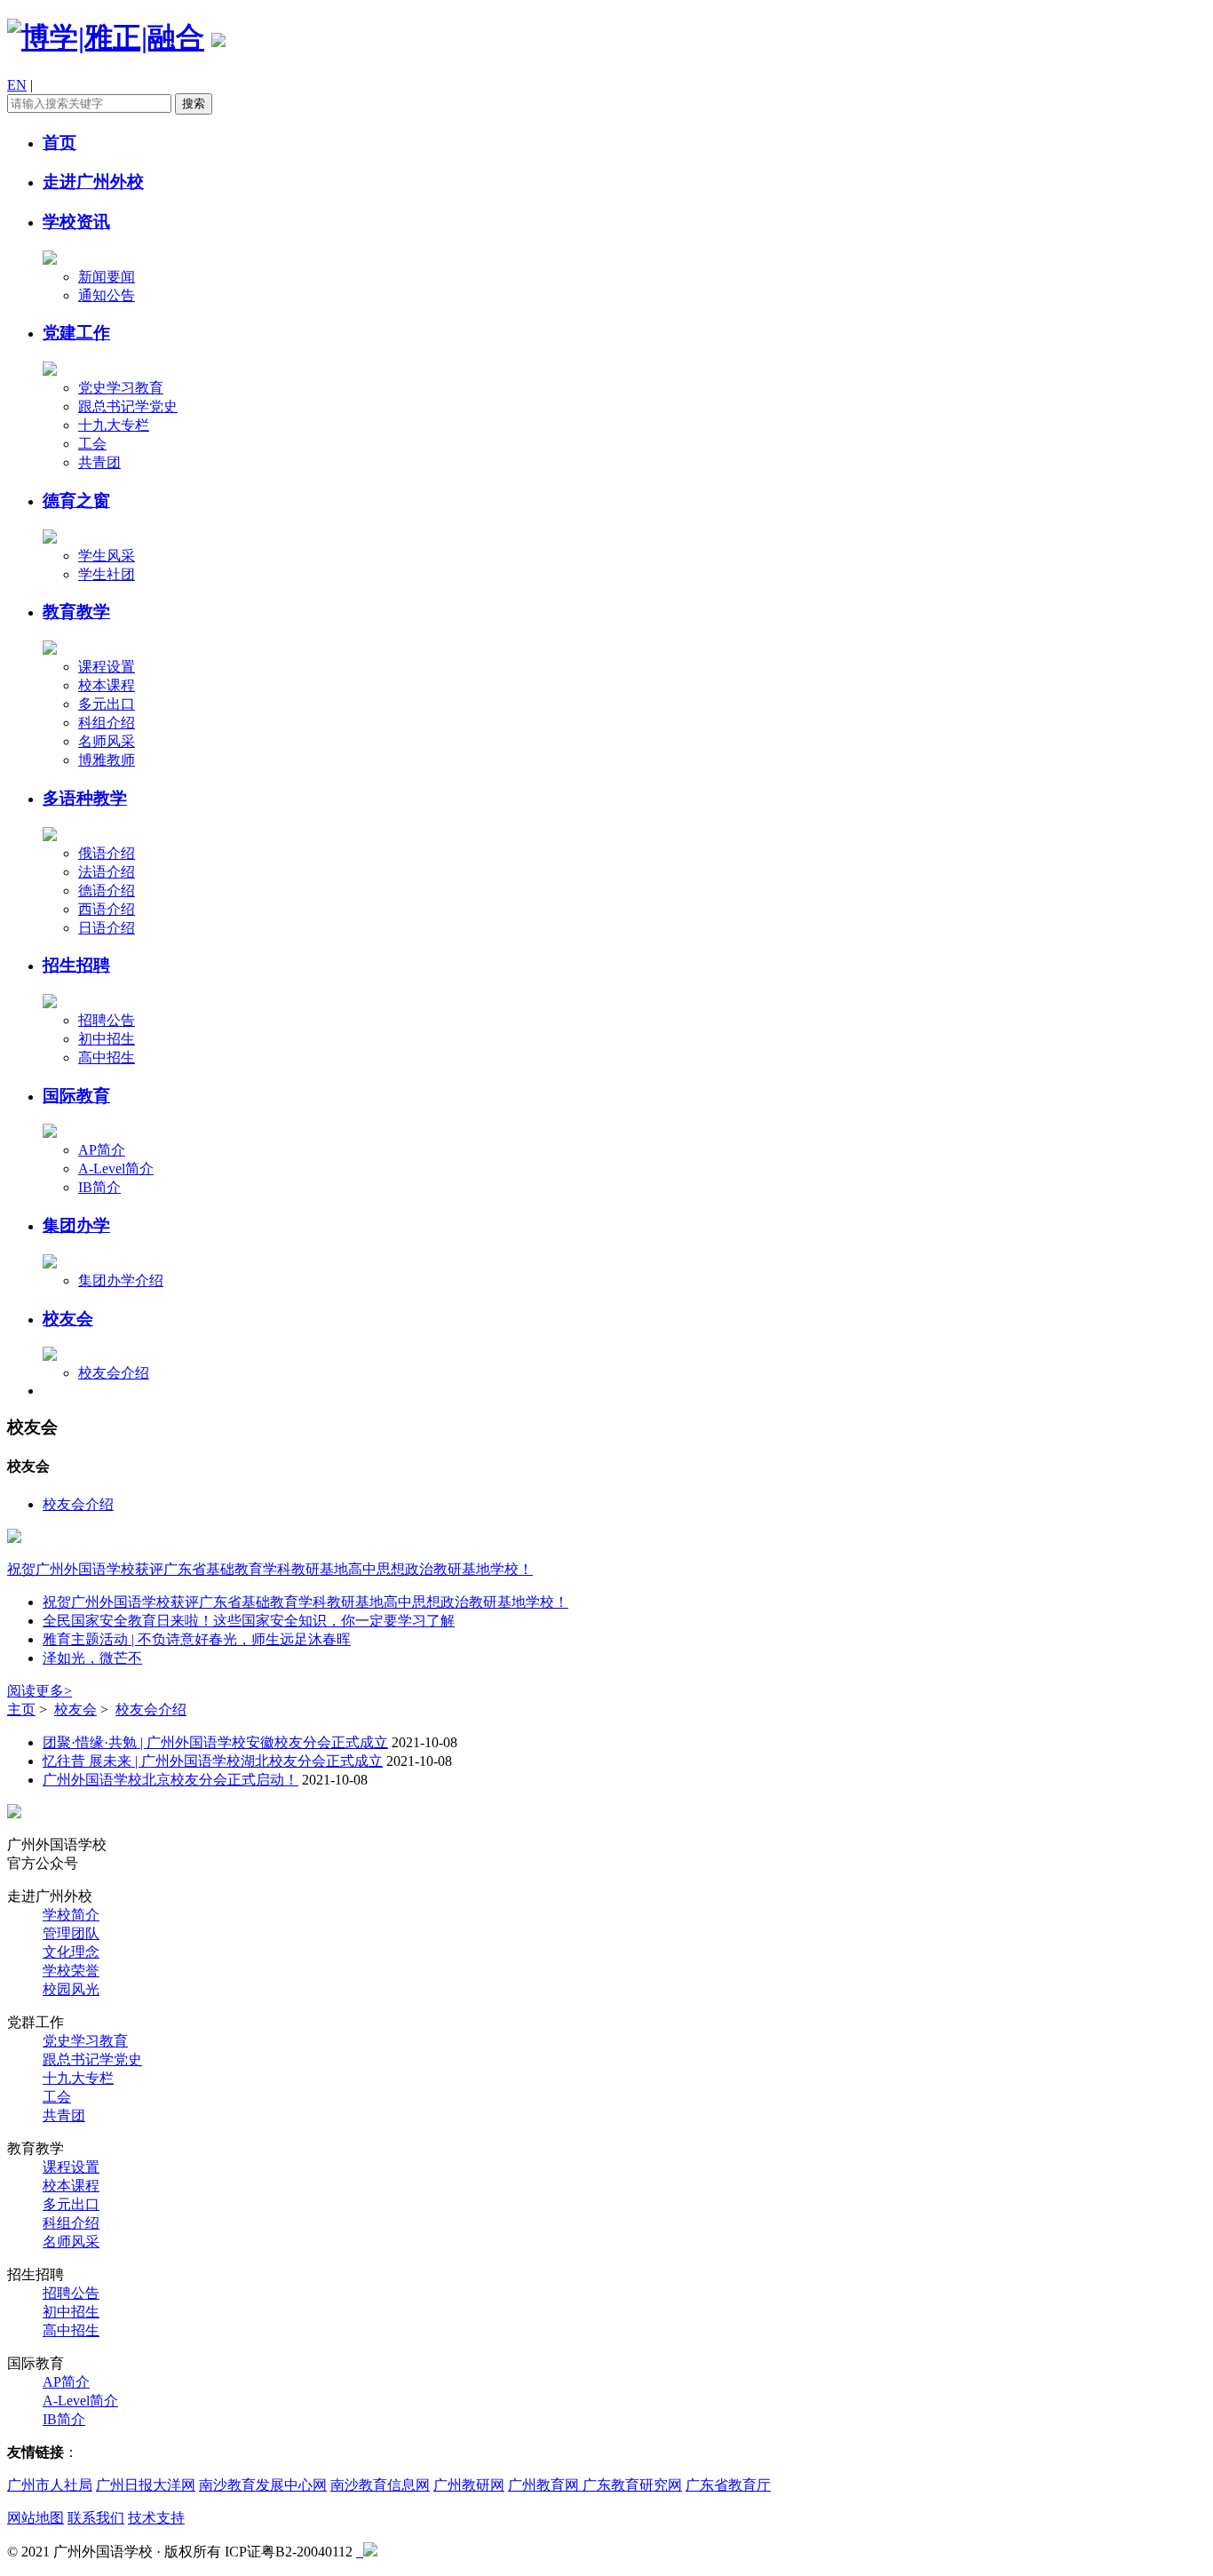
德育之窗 (76, 501)
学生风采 (107, 556)
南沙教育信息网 (380, 2485)
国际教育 (76, 1096)
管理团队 (71, 1933)
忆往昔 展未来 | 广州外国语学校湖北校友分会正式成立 (213, 1761)
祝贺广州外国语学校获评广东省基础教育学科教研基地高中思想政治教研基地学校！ (270, 1569)
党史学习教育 (121, 388)
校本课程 (107, 685)
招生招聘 (76, 965)
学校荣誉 (71, 1971)
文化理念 (71, 1952)
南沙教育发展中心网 (263, 2485)
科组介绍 (107, 723)
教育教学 (76, 612)
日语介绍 (107, 928)
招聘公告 (107, 1020)
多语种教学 (85, 798)
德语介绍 (107, 890)
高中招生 (107, 1057)
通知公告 (107, 295)
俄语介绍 (107, 853)
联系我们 (96, 2518)
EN (17, 85)
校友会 (68, 1319)
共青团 (99, 462)
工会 (92, 444)
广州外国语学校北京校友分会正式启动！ (170, 1780)
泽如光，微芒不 (92, 1658)
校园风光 (71, 1989)
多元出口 (107, 704)
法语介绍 (107, 872)
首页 (59, 143)
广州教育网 (545, 2485)
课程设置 (107, 667)
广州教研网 (469, 2485)
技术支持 (156, 2518)
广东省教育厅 (728, 2485)
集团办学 (76, 1225)
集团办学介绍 (121, 1280)
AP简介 (102, 1150)
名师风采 (107, 741)
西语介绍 (107, 909)
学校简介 (71, 1915)
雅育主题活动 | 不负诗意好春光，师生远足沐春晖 (197, 1639)
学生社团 (107, 574)
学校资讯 (76, 222)
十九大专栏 (114, 425)
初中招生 (107, 1039)
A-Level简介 (116, 1169)
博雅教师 (107, 760)
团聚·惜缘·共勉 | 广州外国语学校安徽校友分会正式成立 (215, 1742)
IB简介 (99, 1187)
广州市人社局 (50, 2485)
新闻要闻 (107, 277)
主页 (21, 1709)
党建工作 (76, 333)
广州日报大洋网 (146, 2485)
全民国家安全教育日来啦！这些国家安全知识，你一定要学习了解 (249, 1621)
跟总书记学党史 (128, 406)
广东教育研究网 (632, 2485)
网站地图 (36, 2518)
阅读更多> (40, 1691)
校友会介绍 (114, 1373)
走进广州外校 (93, 182)
